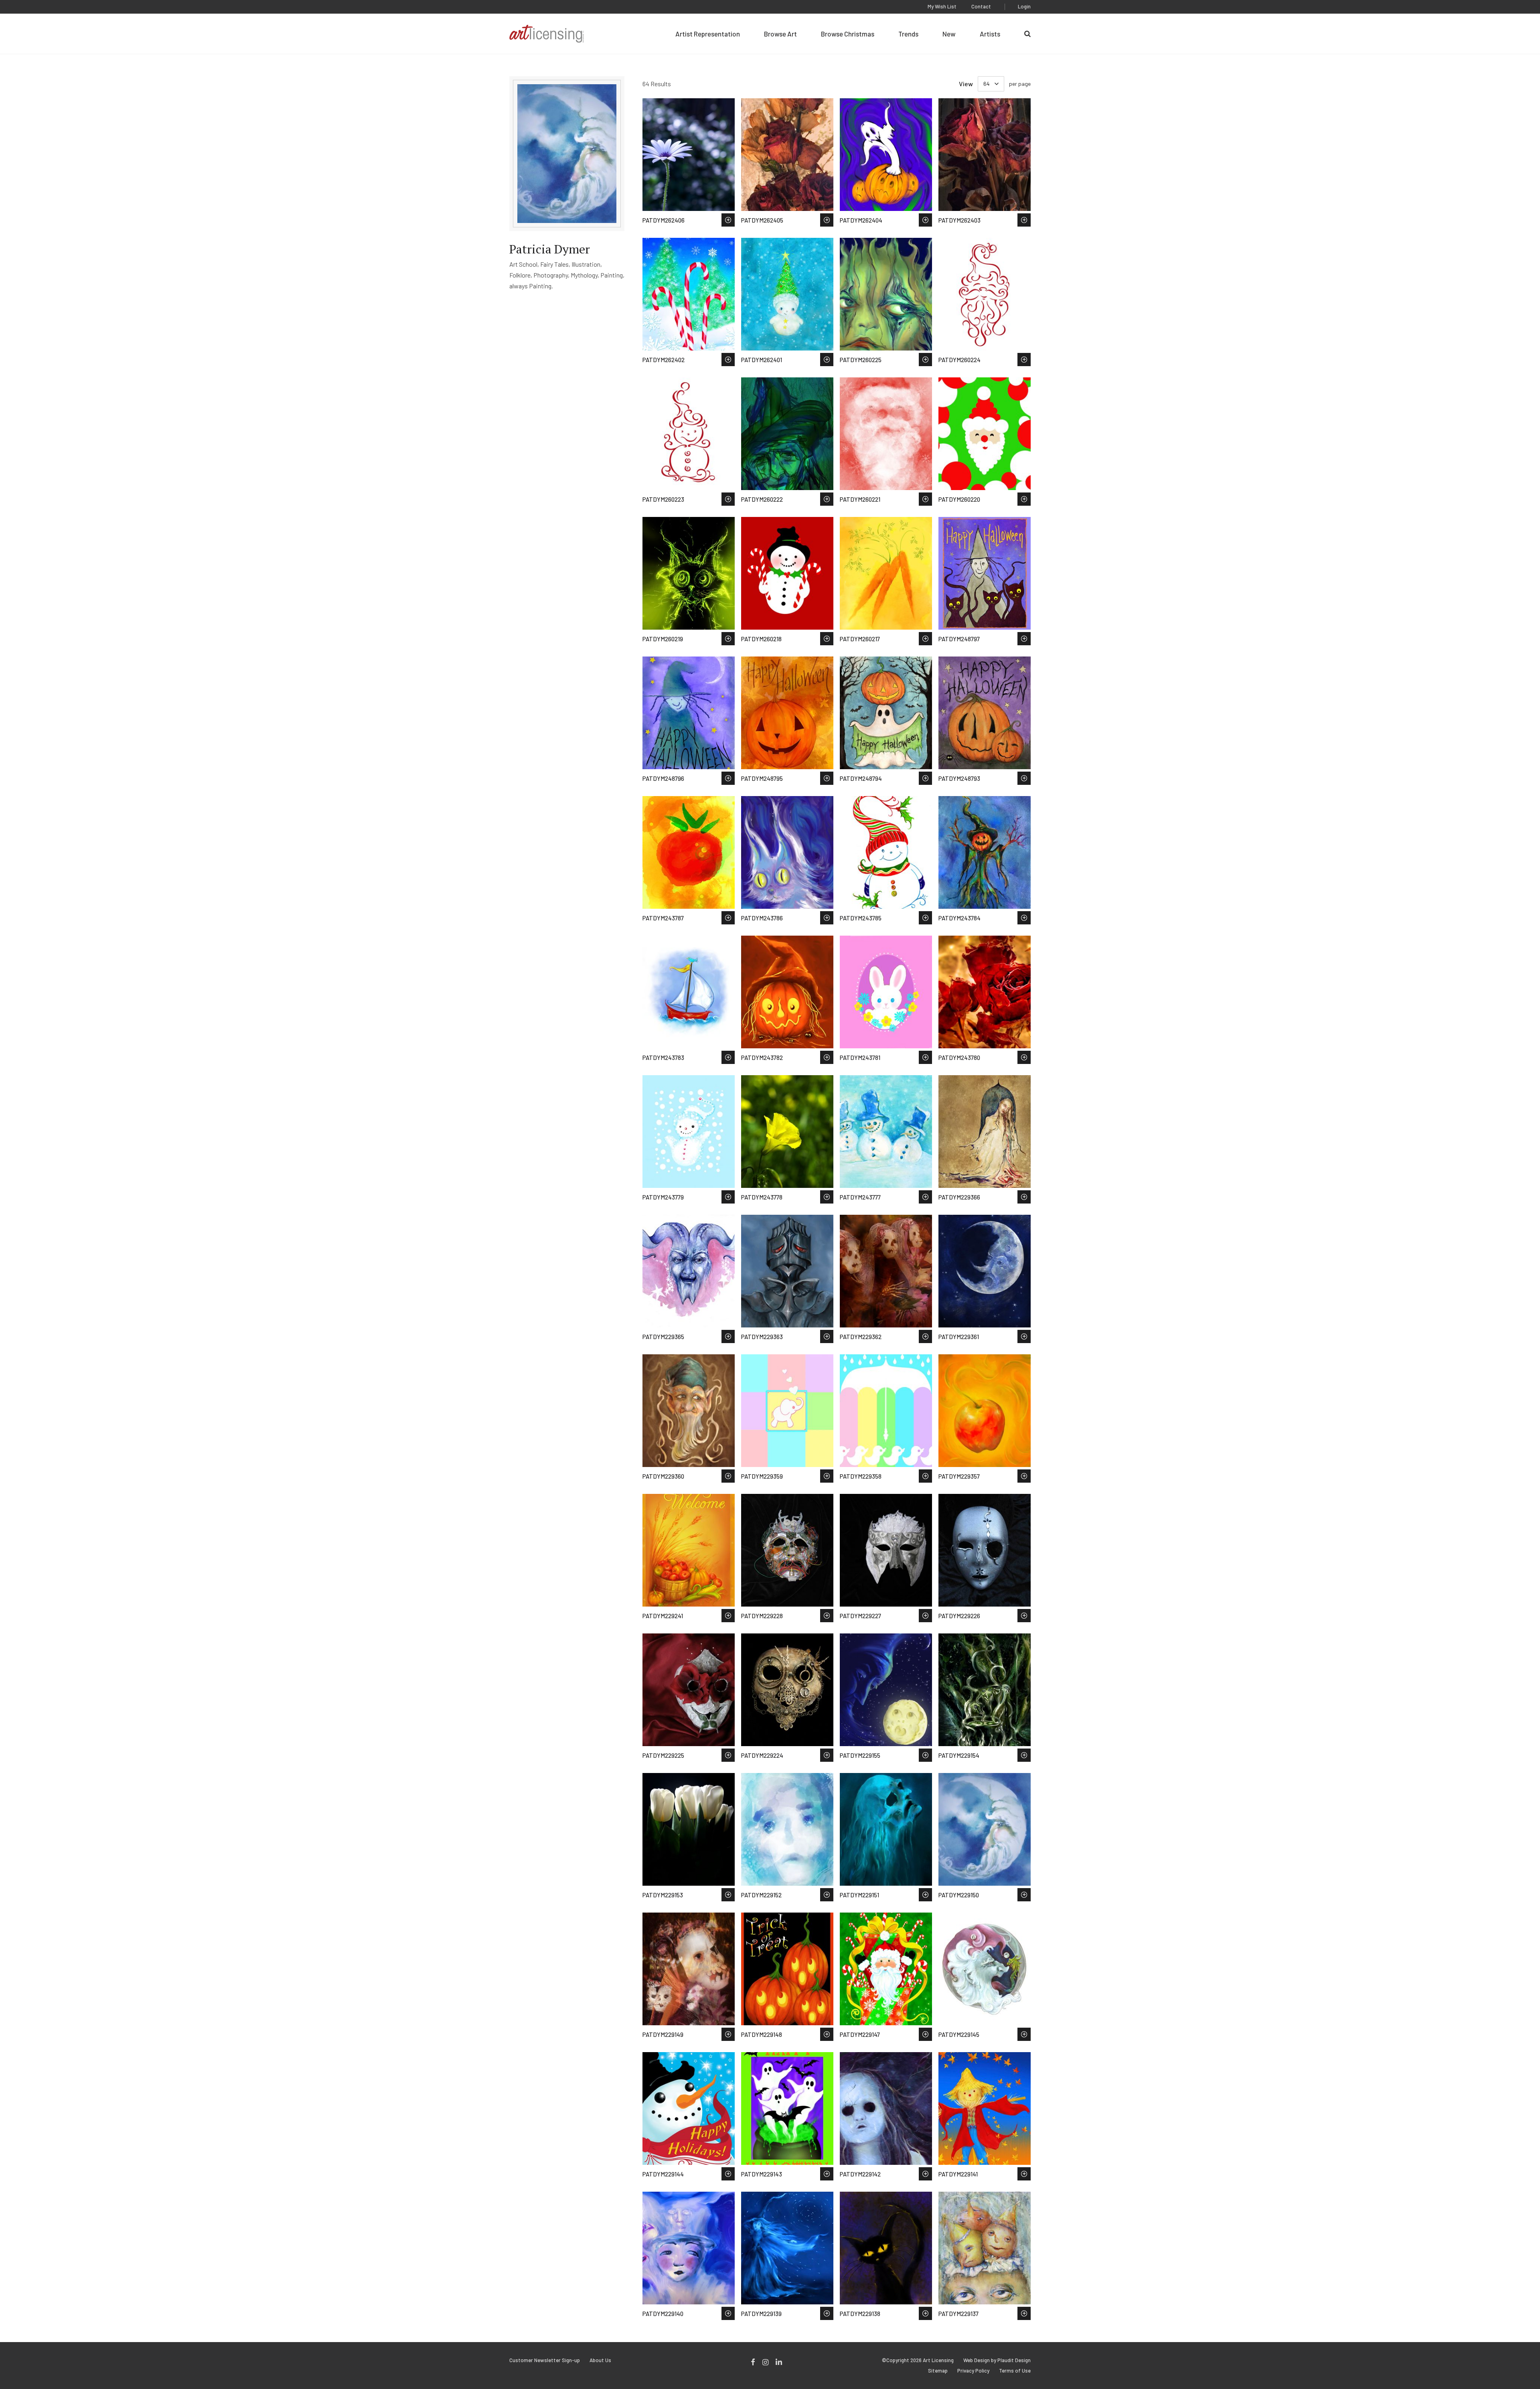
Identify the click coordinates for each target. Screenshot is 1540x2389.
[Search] (1027, 34)
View (966, 84)
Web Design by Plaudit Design (997, 2360)
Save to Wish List (728, 220)
